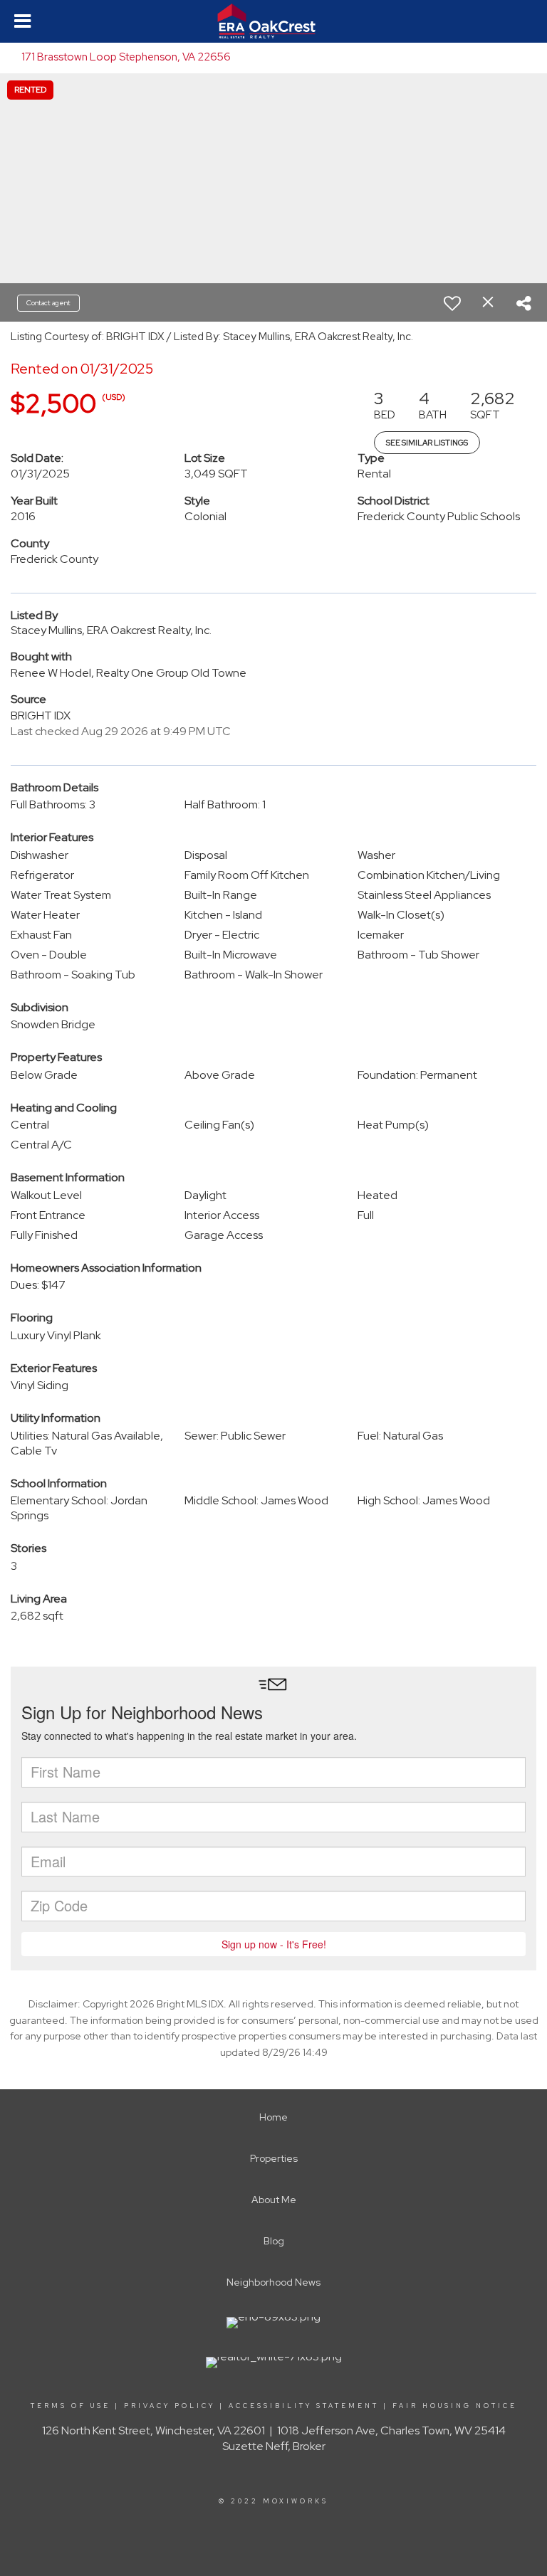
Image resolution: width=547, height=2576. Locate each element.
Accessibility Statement (304, 2406)
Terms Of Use (71, 2406)
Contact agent (48, 303)
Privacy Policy (170, 2406)
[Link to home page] (274, 21)
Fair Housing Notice (455, 2406)
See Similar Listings (427, 443)
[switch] (452, 303)
